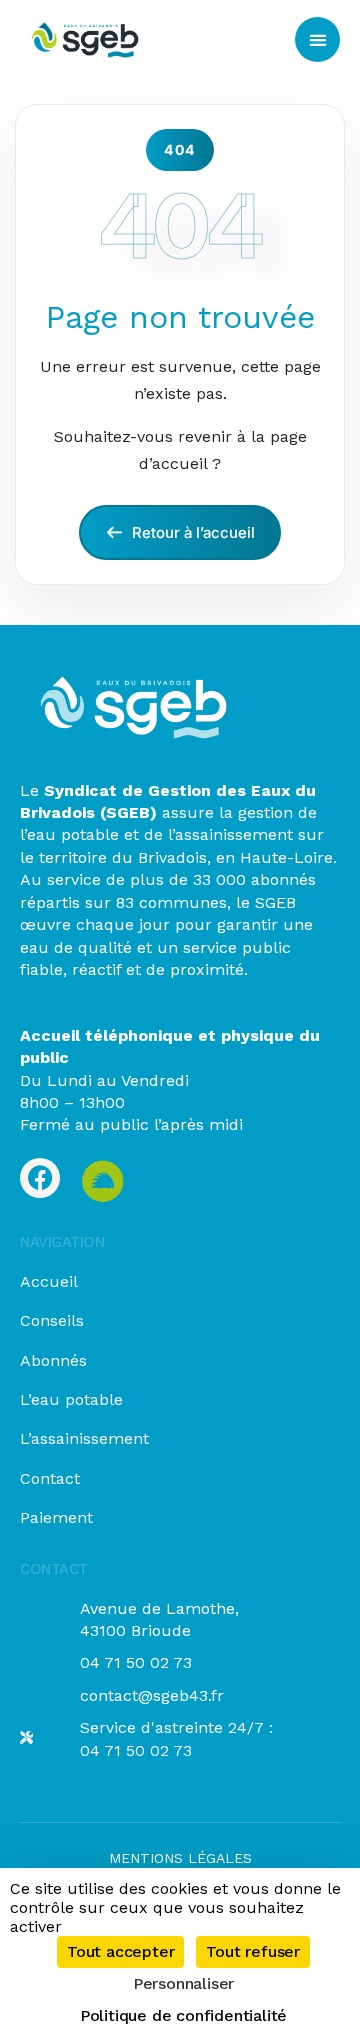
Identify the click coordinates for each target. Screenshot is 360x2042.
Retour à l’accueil (191, 532)
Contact (50, 1478)
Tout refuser (253, 1951)
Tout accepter (120, 1951)
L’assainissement (84, 1438)
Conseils (52, 1320)
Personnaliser (183, 1983)
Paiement (56, 1517)
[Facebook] (40, 1178)
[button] (317, 39)
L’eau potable (71, 1399)
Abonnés (53, 1360)
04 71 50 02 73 (136, 1662)
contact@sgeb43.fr (152, 1695)
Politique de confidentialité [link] (183, 2015)
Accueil (49, 1281)
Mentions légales (180, 1858)
